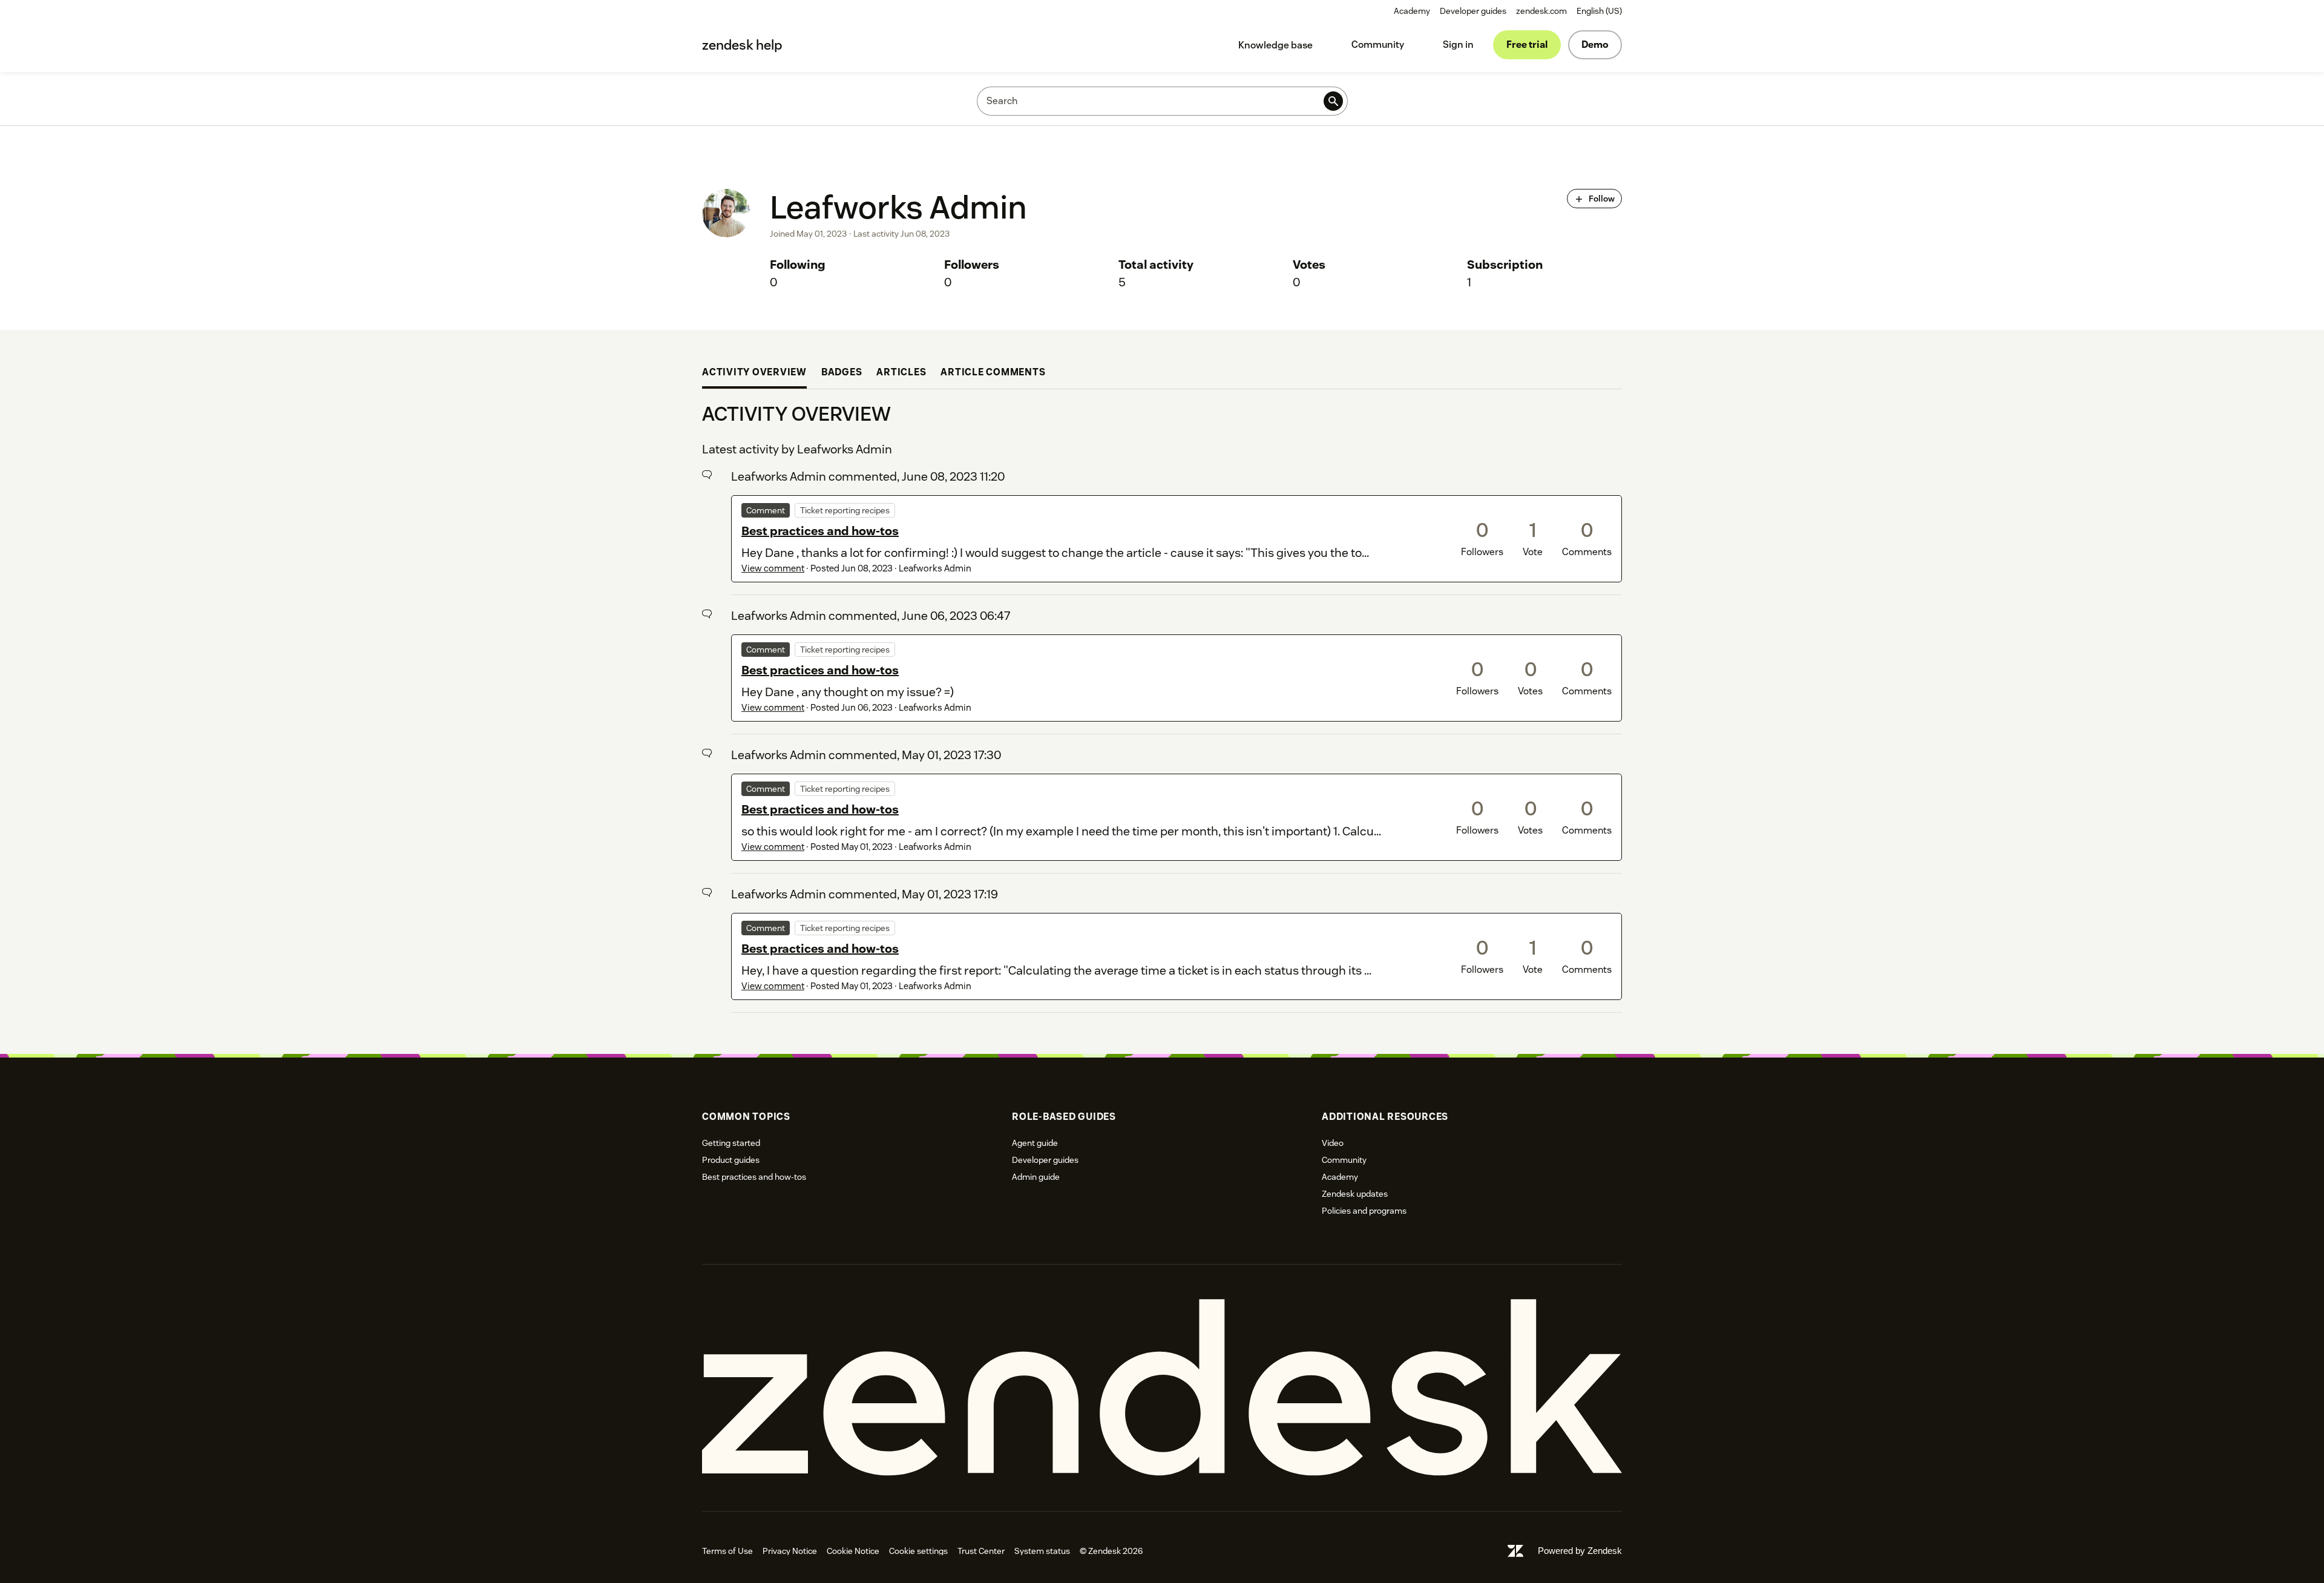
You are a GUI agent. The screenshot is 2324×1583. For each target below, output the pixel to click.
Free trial (1527, 44)
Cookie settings (918, 1551)
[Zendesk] (1162, 1388)
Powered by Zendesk (1580, 1551)
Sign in (1458, 44)
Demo (1595, 44)
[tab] (754, 374)
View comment (773, 568)
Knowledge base (1275, 45)
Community (1378, 44)
